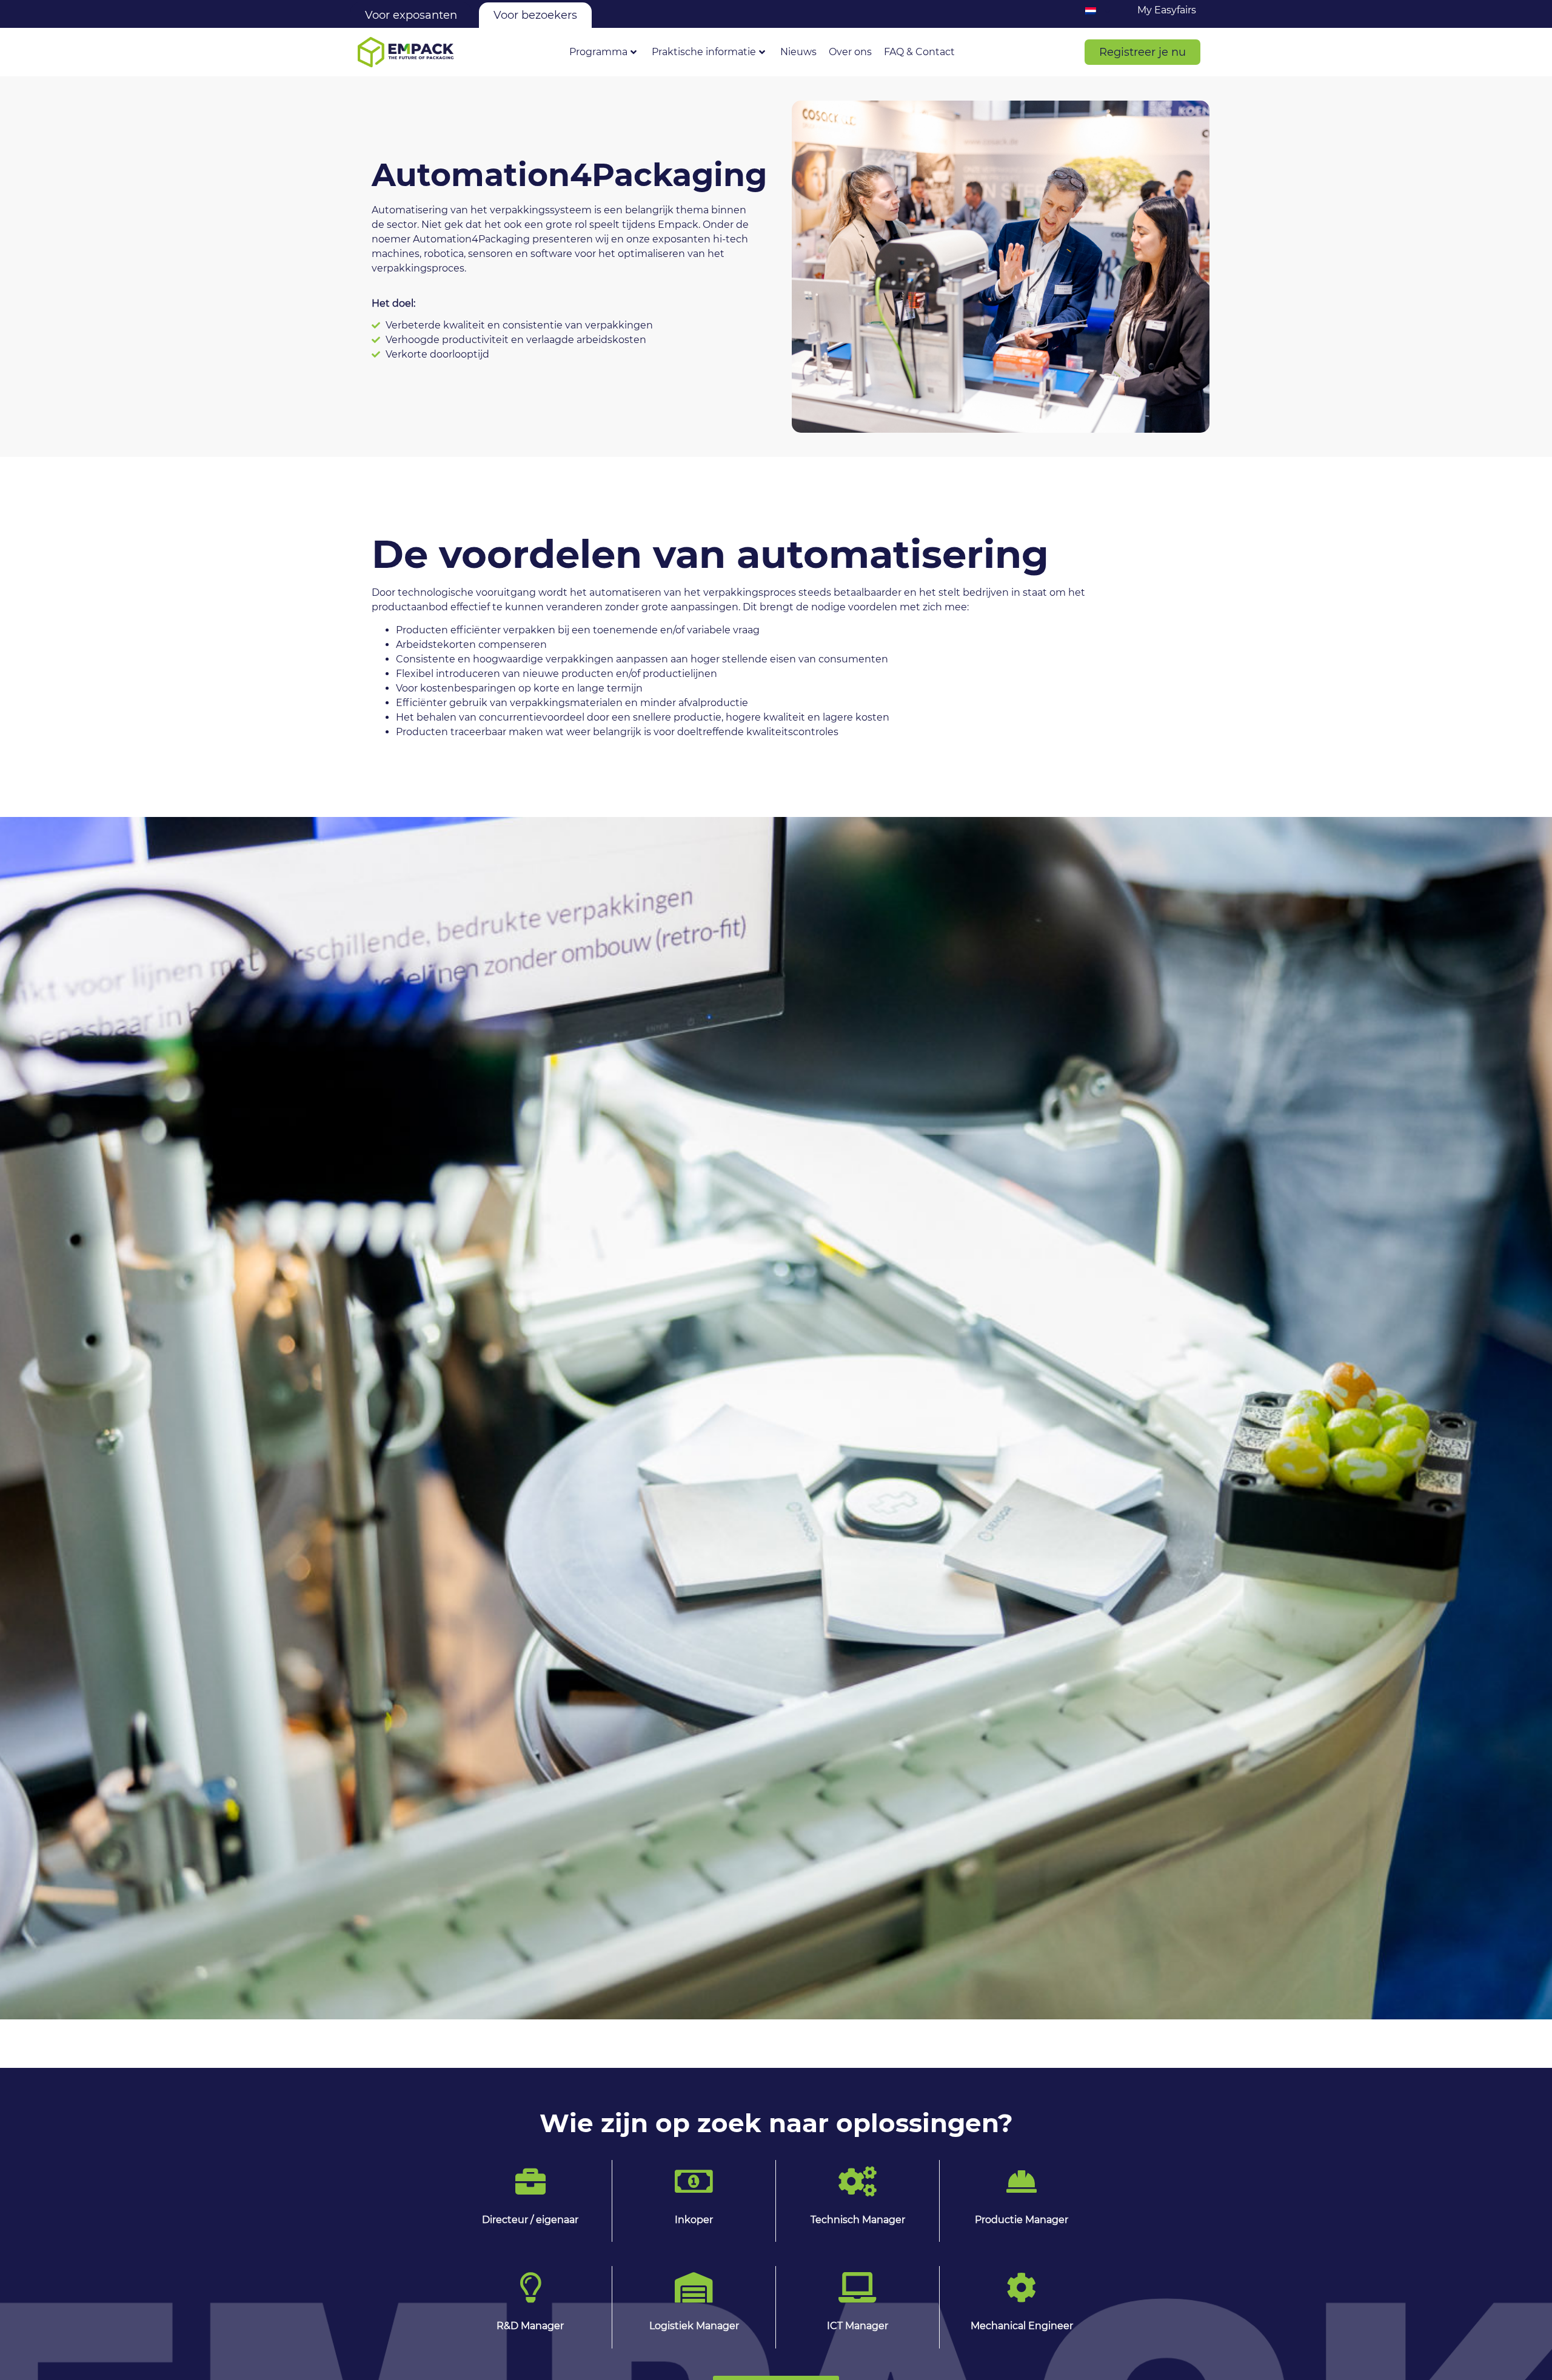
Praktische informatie (704, 52)
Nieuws (798, 52)
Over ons (850, 52)
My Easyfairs (1167, 10)
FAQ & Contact (919, 52)
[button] (1142, 52)
